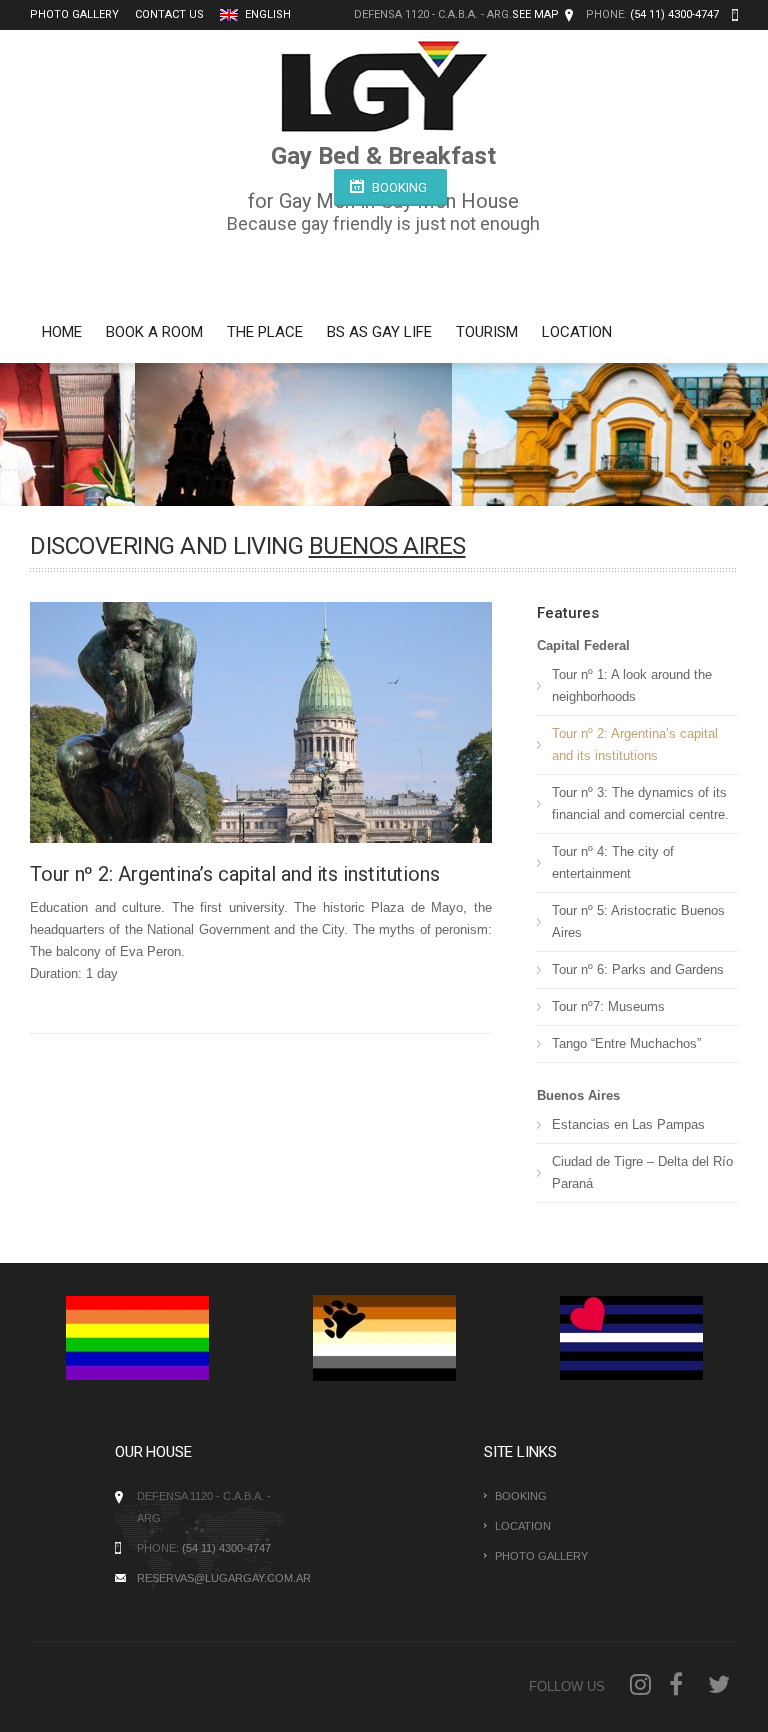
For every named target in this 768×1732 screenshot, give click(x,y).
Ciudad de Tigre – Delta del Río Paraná (642, 1172)
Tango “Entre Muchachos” (626, 1043)
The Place (265, 332)
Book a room (154, 332)
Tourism (487, 332)
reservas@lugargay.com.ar (224, 1578)
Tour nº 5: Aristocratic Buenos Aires (638, 921)
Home (62, 332)
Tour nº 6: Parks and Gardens (638, 969)
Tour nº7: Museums (608, 1006)
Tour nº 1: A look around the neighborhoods (632, 685)
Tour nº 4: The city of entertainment (613, 862)
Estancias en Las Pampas (628, 1124)
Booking (399, 187)
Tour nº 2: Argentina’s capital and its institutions (635, 744)
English (266, 14)
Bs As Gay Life (379, 332)
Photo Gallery (74, 14)
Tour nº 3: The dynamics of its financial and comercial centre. (640, 803)
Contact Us (169, 14)
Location (577, 332)
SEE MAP (535, 14)
